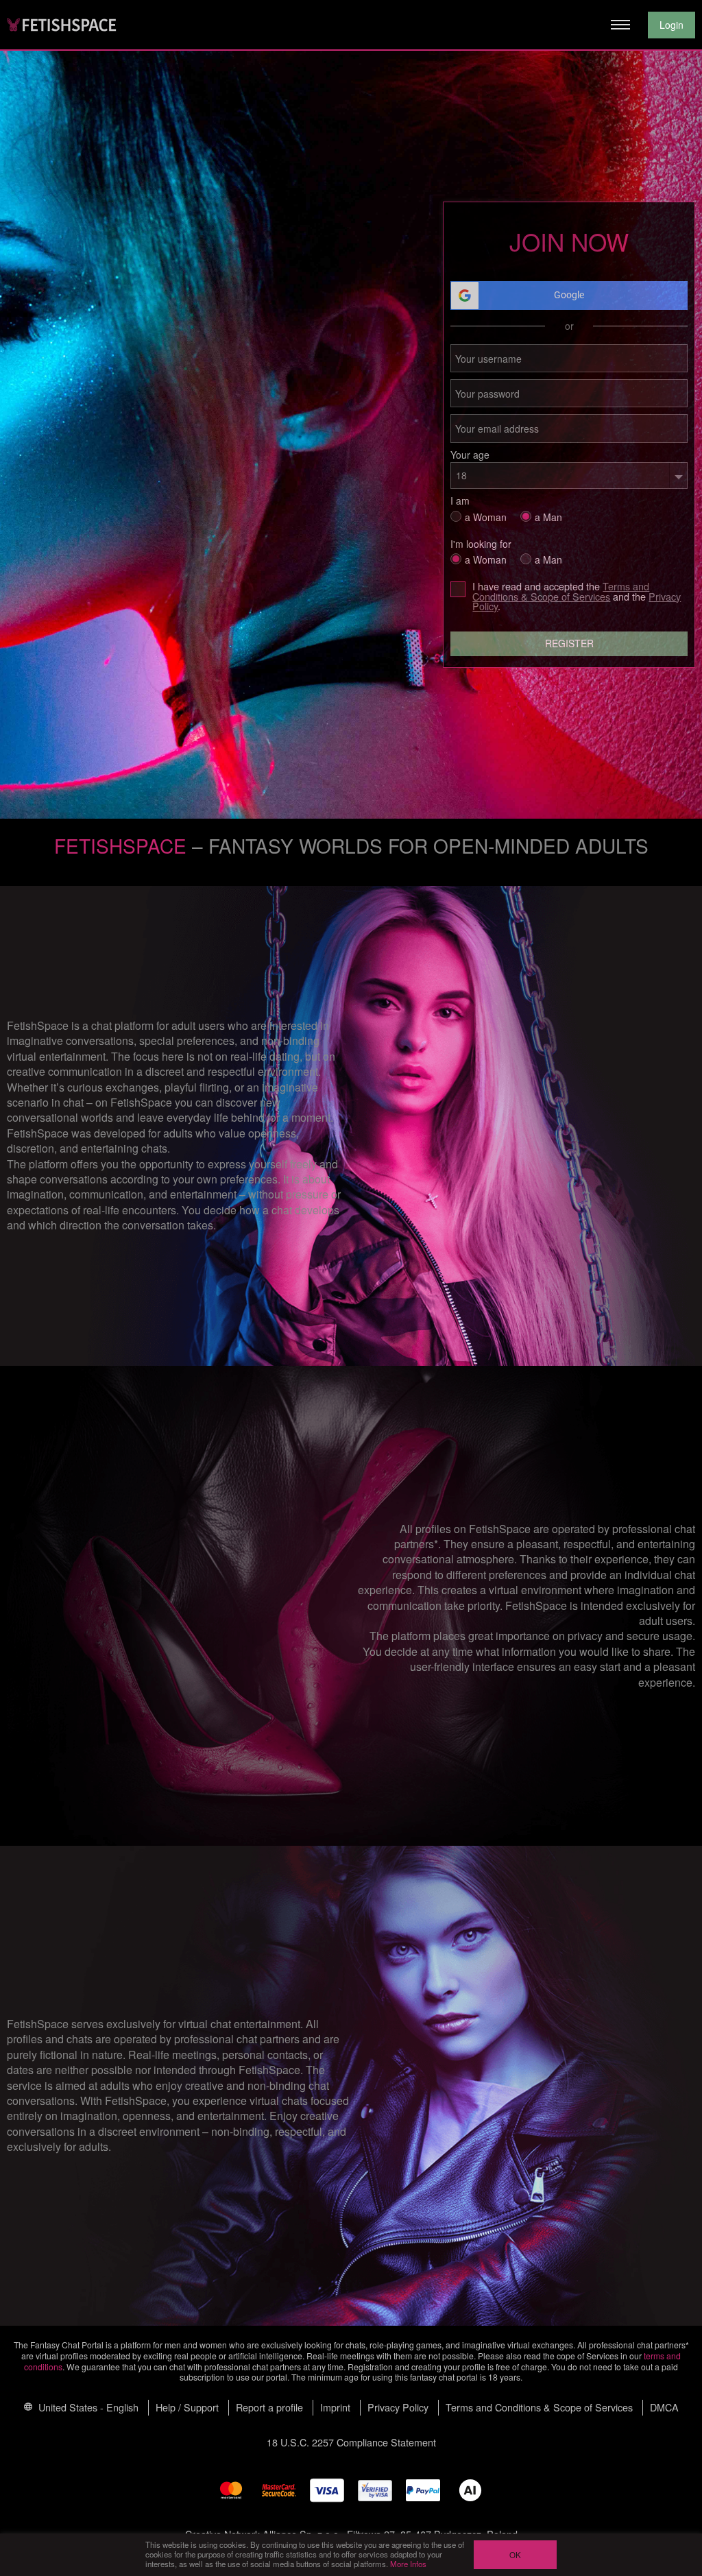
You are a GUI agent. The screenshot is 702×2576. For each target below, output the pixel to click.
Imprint (335, 2407)
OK (515, 2555)
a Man (548, 516)
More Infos (408, 2564)
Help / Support (187, 2407)
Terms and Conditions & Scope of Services (561, 591)
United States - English (87, 2407)
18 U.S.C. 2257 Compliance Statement (351, 2442)
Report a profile (269, 2407)
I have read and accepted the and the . (577, 596)
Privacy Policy (398, 2407)
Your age (470, 455)
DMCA (664, 2407)
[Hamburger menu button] (620, 25)
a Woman (486, 516)
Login (671, 25)
